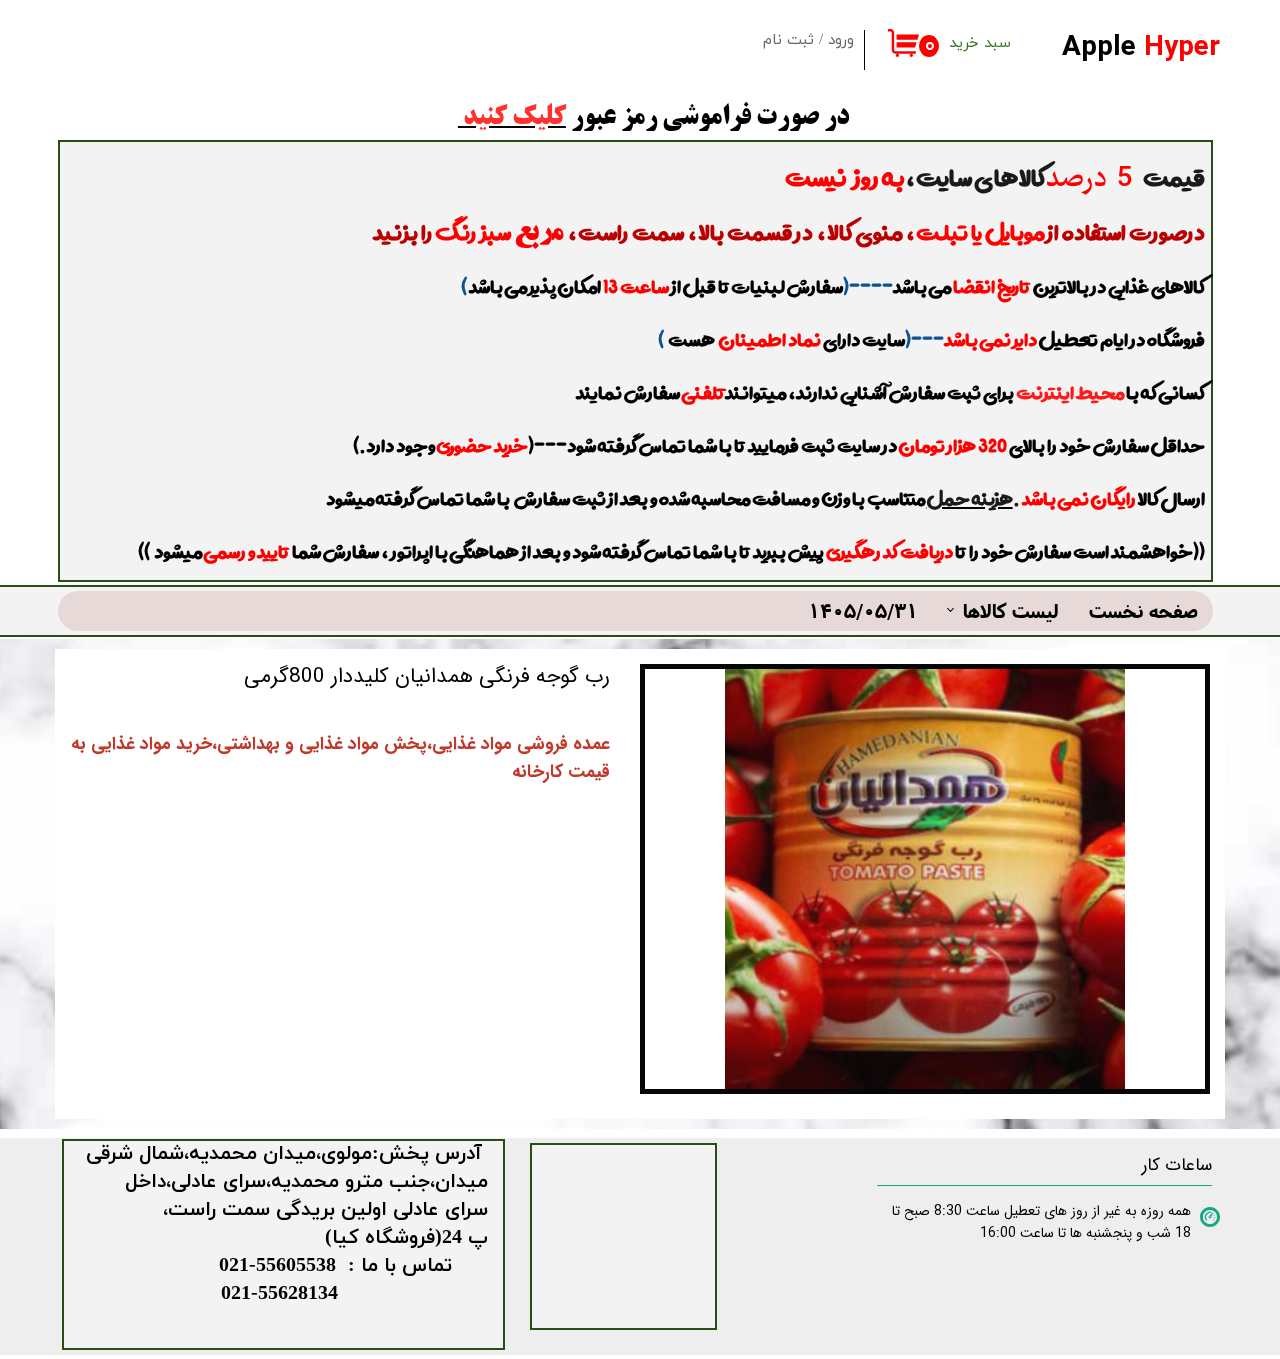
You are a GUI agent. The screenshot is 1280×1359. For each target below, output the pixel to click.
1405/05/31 (863, 610)
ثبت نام (788, 40)
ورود (841, 40)
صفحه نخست (1143, 610)
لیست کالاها (1011, 610)
